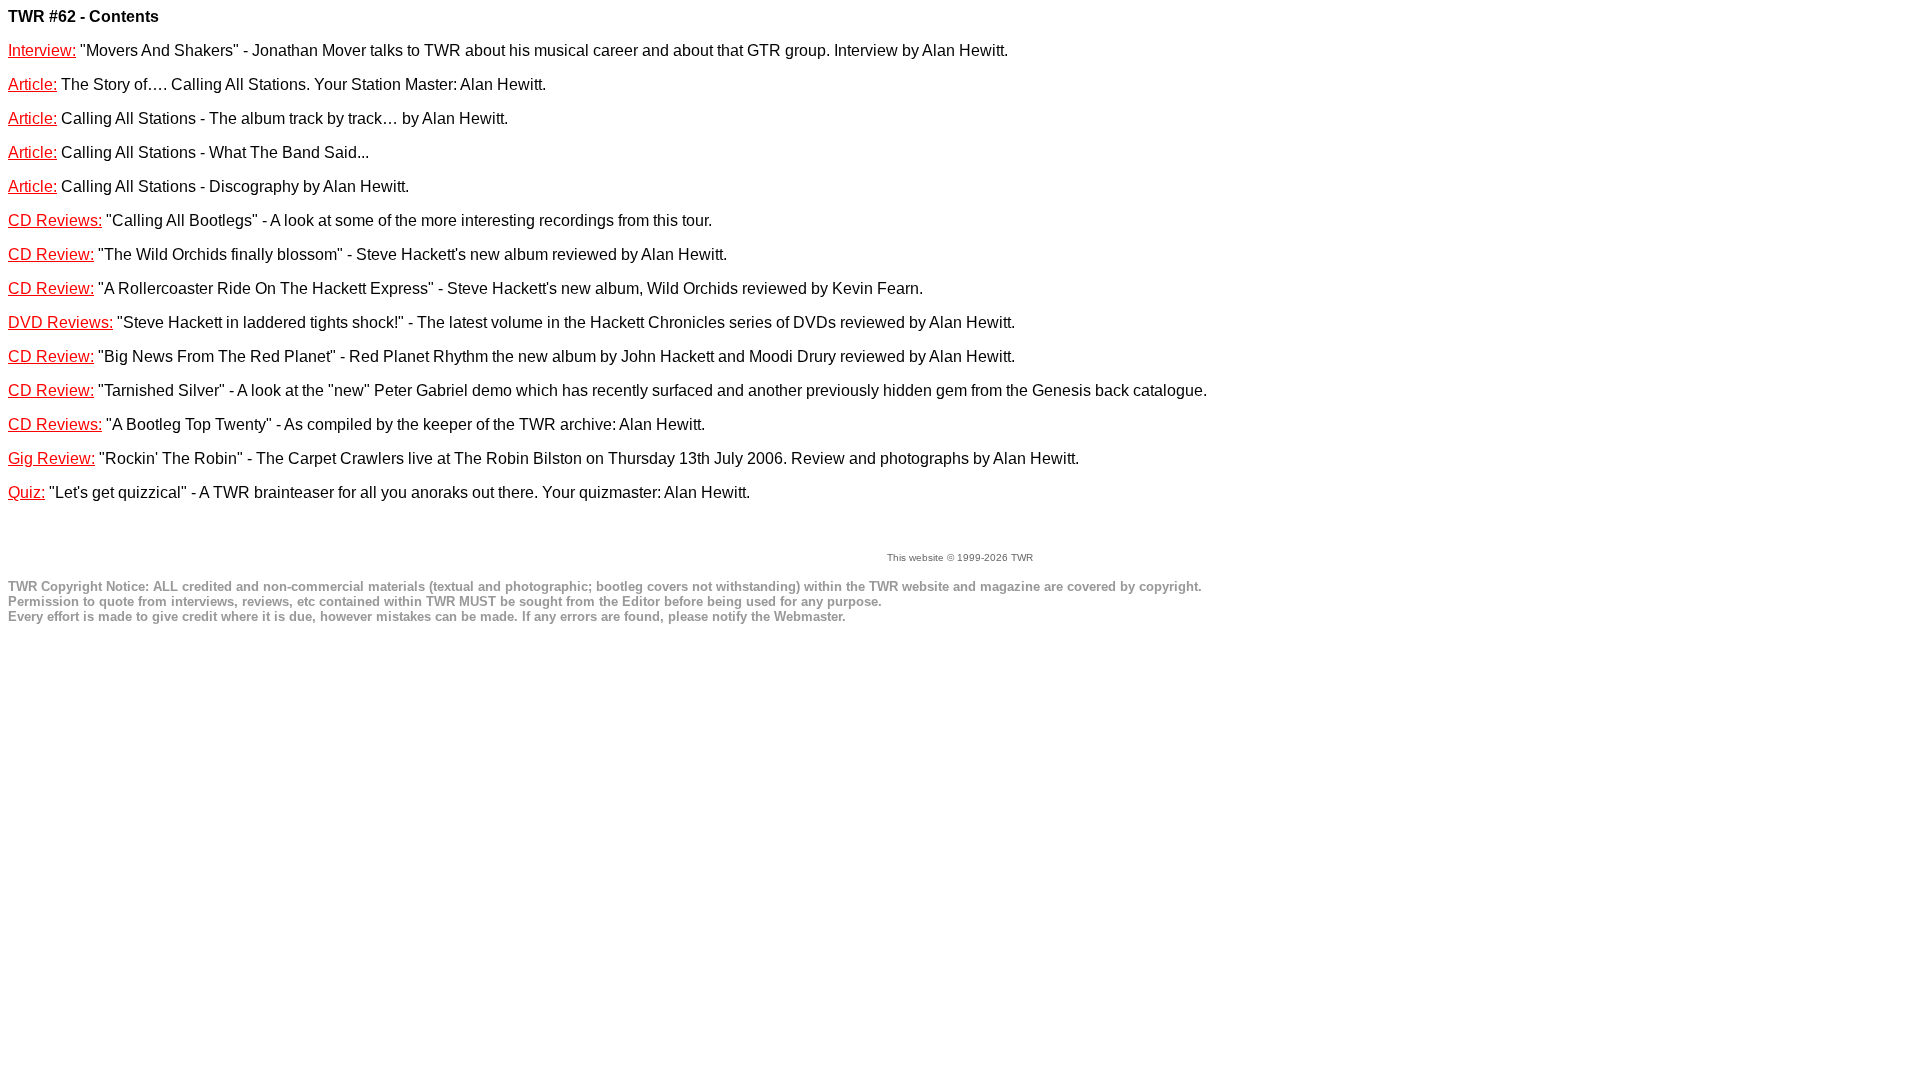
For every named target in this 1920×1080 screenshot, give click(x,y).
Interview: (42, 50)
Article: (32, 84)
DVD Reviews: (60, 322)
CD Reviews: (55, 220)
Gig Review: (51, 458)
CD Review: (51, 254)
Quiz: (26, 492)
